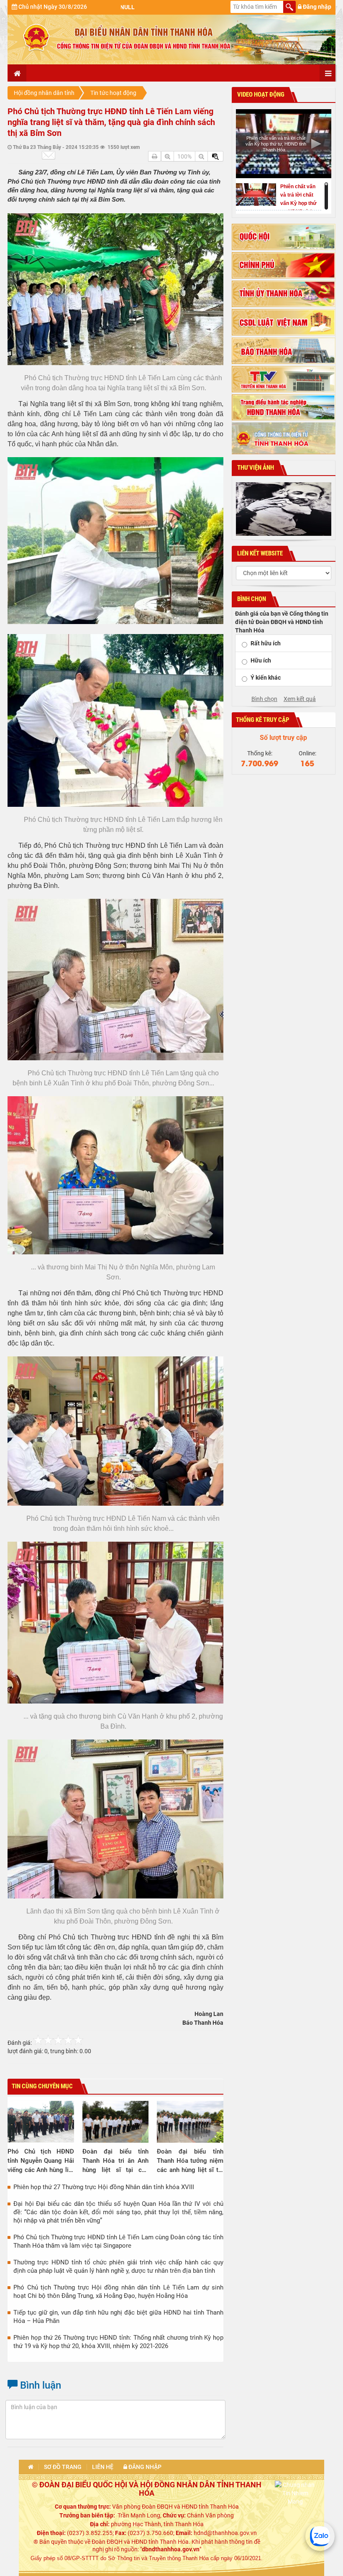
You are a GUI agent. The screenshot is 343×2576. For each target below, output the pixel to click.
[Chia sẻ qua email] (49, 155)
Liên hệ (103, 2467)
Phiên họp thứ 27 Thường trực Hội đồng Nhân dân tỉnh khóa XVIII (104, 2187)
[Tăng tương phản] (215, 156)
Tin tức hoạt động (113, 93)
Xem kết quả (300, 699)
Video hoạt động (260, 95)
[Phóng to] (168, 156)
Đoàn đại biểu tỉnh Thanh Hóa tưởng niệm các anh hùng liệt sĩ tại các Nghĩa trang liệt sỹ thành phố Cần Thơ (190, 2161)
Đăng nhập (316, 7)
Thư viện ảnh (255, 468)
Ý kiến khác (266, 678)
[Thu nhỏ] (201, 156)
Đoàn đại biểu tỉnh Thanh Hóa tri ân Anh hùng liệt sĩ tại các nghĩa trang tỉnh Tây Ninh (116, 2161)
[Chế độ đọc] (155, 156)
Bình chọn (264, 699)
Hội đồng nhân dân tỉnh (44, 93)
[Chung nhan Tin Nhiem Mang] (295, 2492)
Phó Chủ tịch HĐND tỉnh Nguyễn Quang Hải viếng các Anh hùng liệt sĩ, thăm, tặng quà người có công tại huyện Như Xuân (41, 2161)
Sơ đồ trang (63, 2467)
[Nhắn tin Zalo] (320, 2536)
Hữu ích (261, 660)
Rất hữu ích (266, 643)
